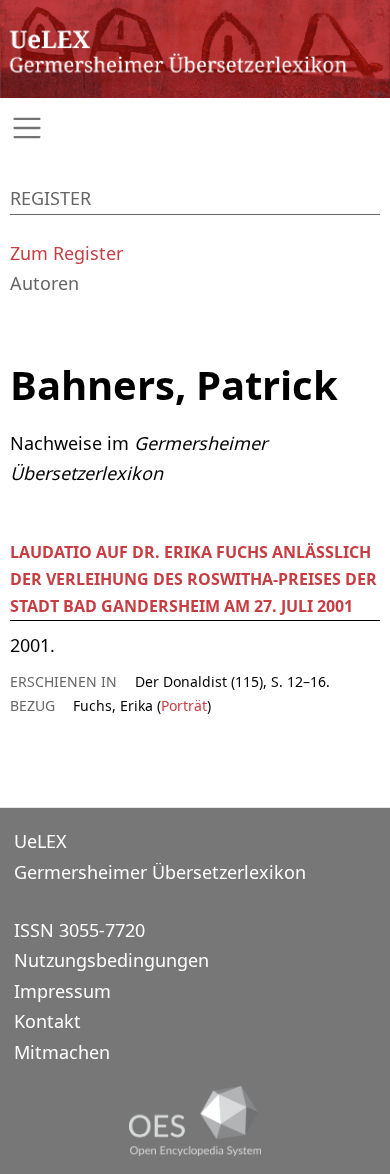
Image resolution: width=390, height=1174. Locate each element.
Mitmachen (62, 1052)
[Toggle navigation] (195, 128)
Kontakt (47, 1021)
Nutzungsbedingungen (111, 960)
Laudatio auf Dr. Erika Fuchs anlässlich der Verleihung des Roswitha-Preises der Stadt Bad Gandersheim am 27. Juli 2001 (193, 579)
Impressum (62, 991)
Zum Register (66, 253)
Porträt (184, 705)
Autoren (44, 283)
